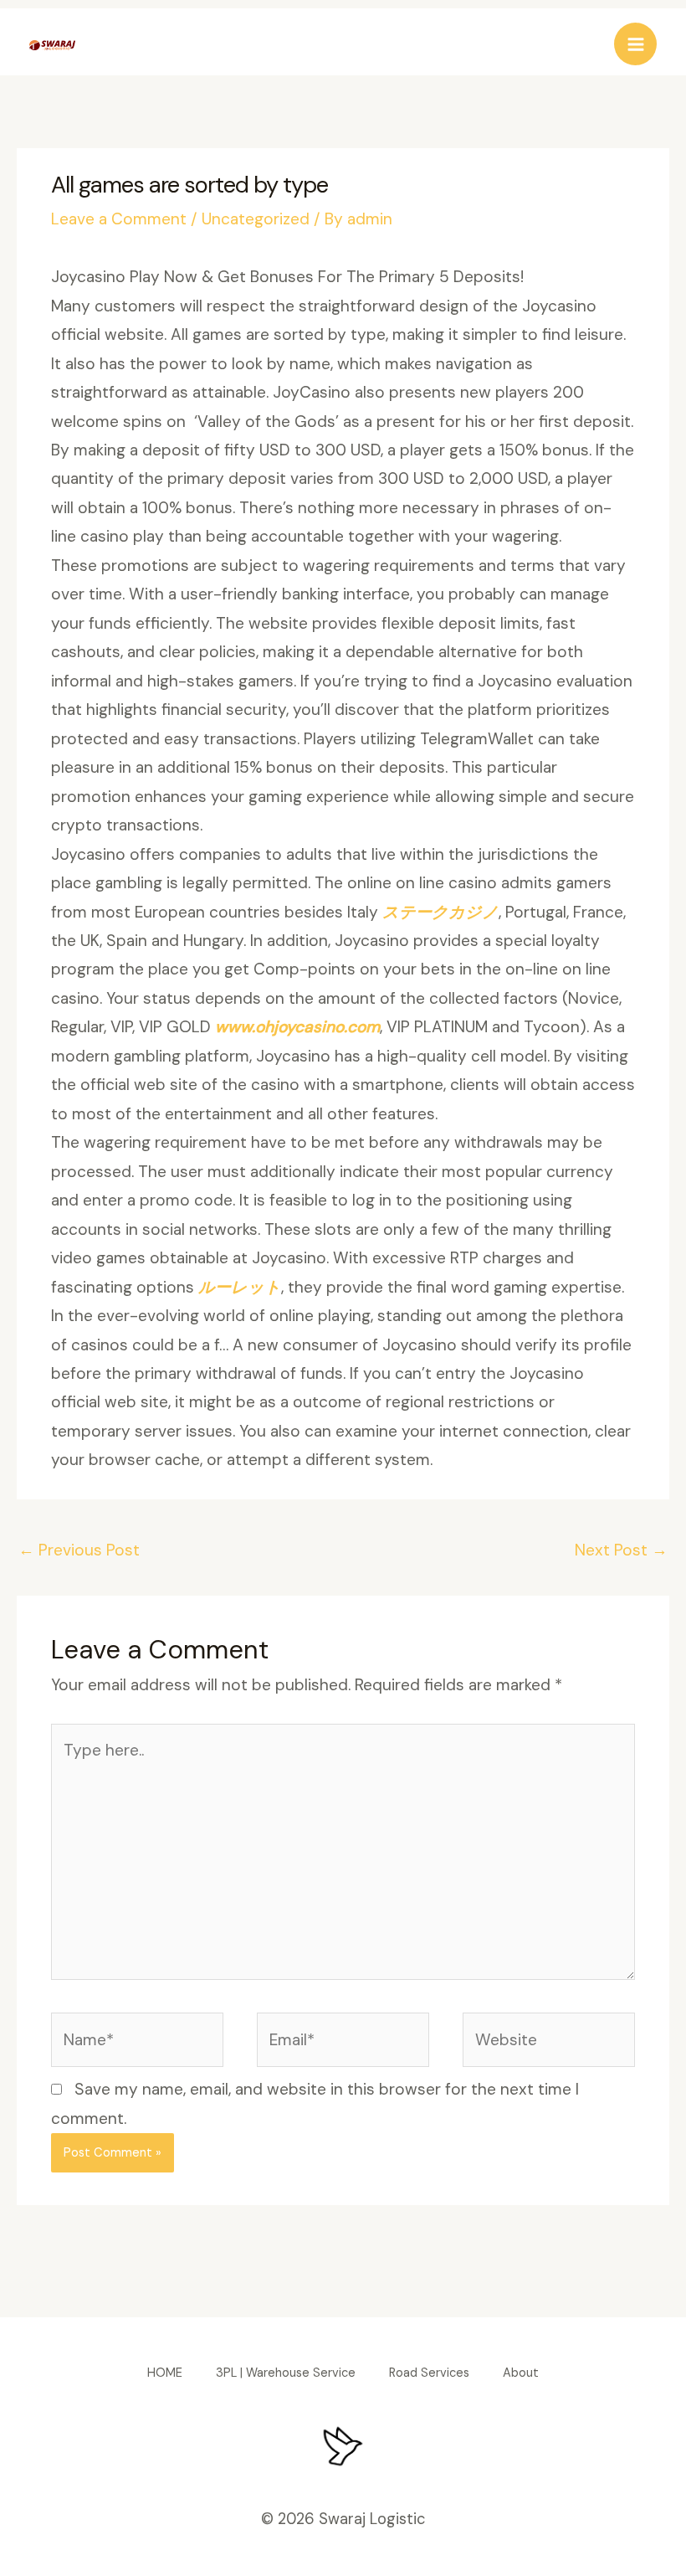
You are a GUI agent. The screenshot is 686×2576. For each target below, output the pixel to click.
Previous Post (79, 1550)
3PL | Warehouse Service (286, 2373)
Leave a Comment (119, 219)
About (521, 2373)
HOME (165, 2373)
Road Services (429, 2373)
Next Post (621, 1550)
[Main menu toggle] (635, 44)
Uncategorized (256, 219)
